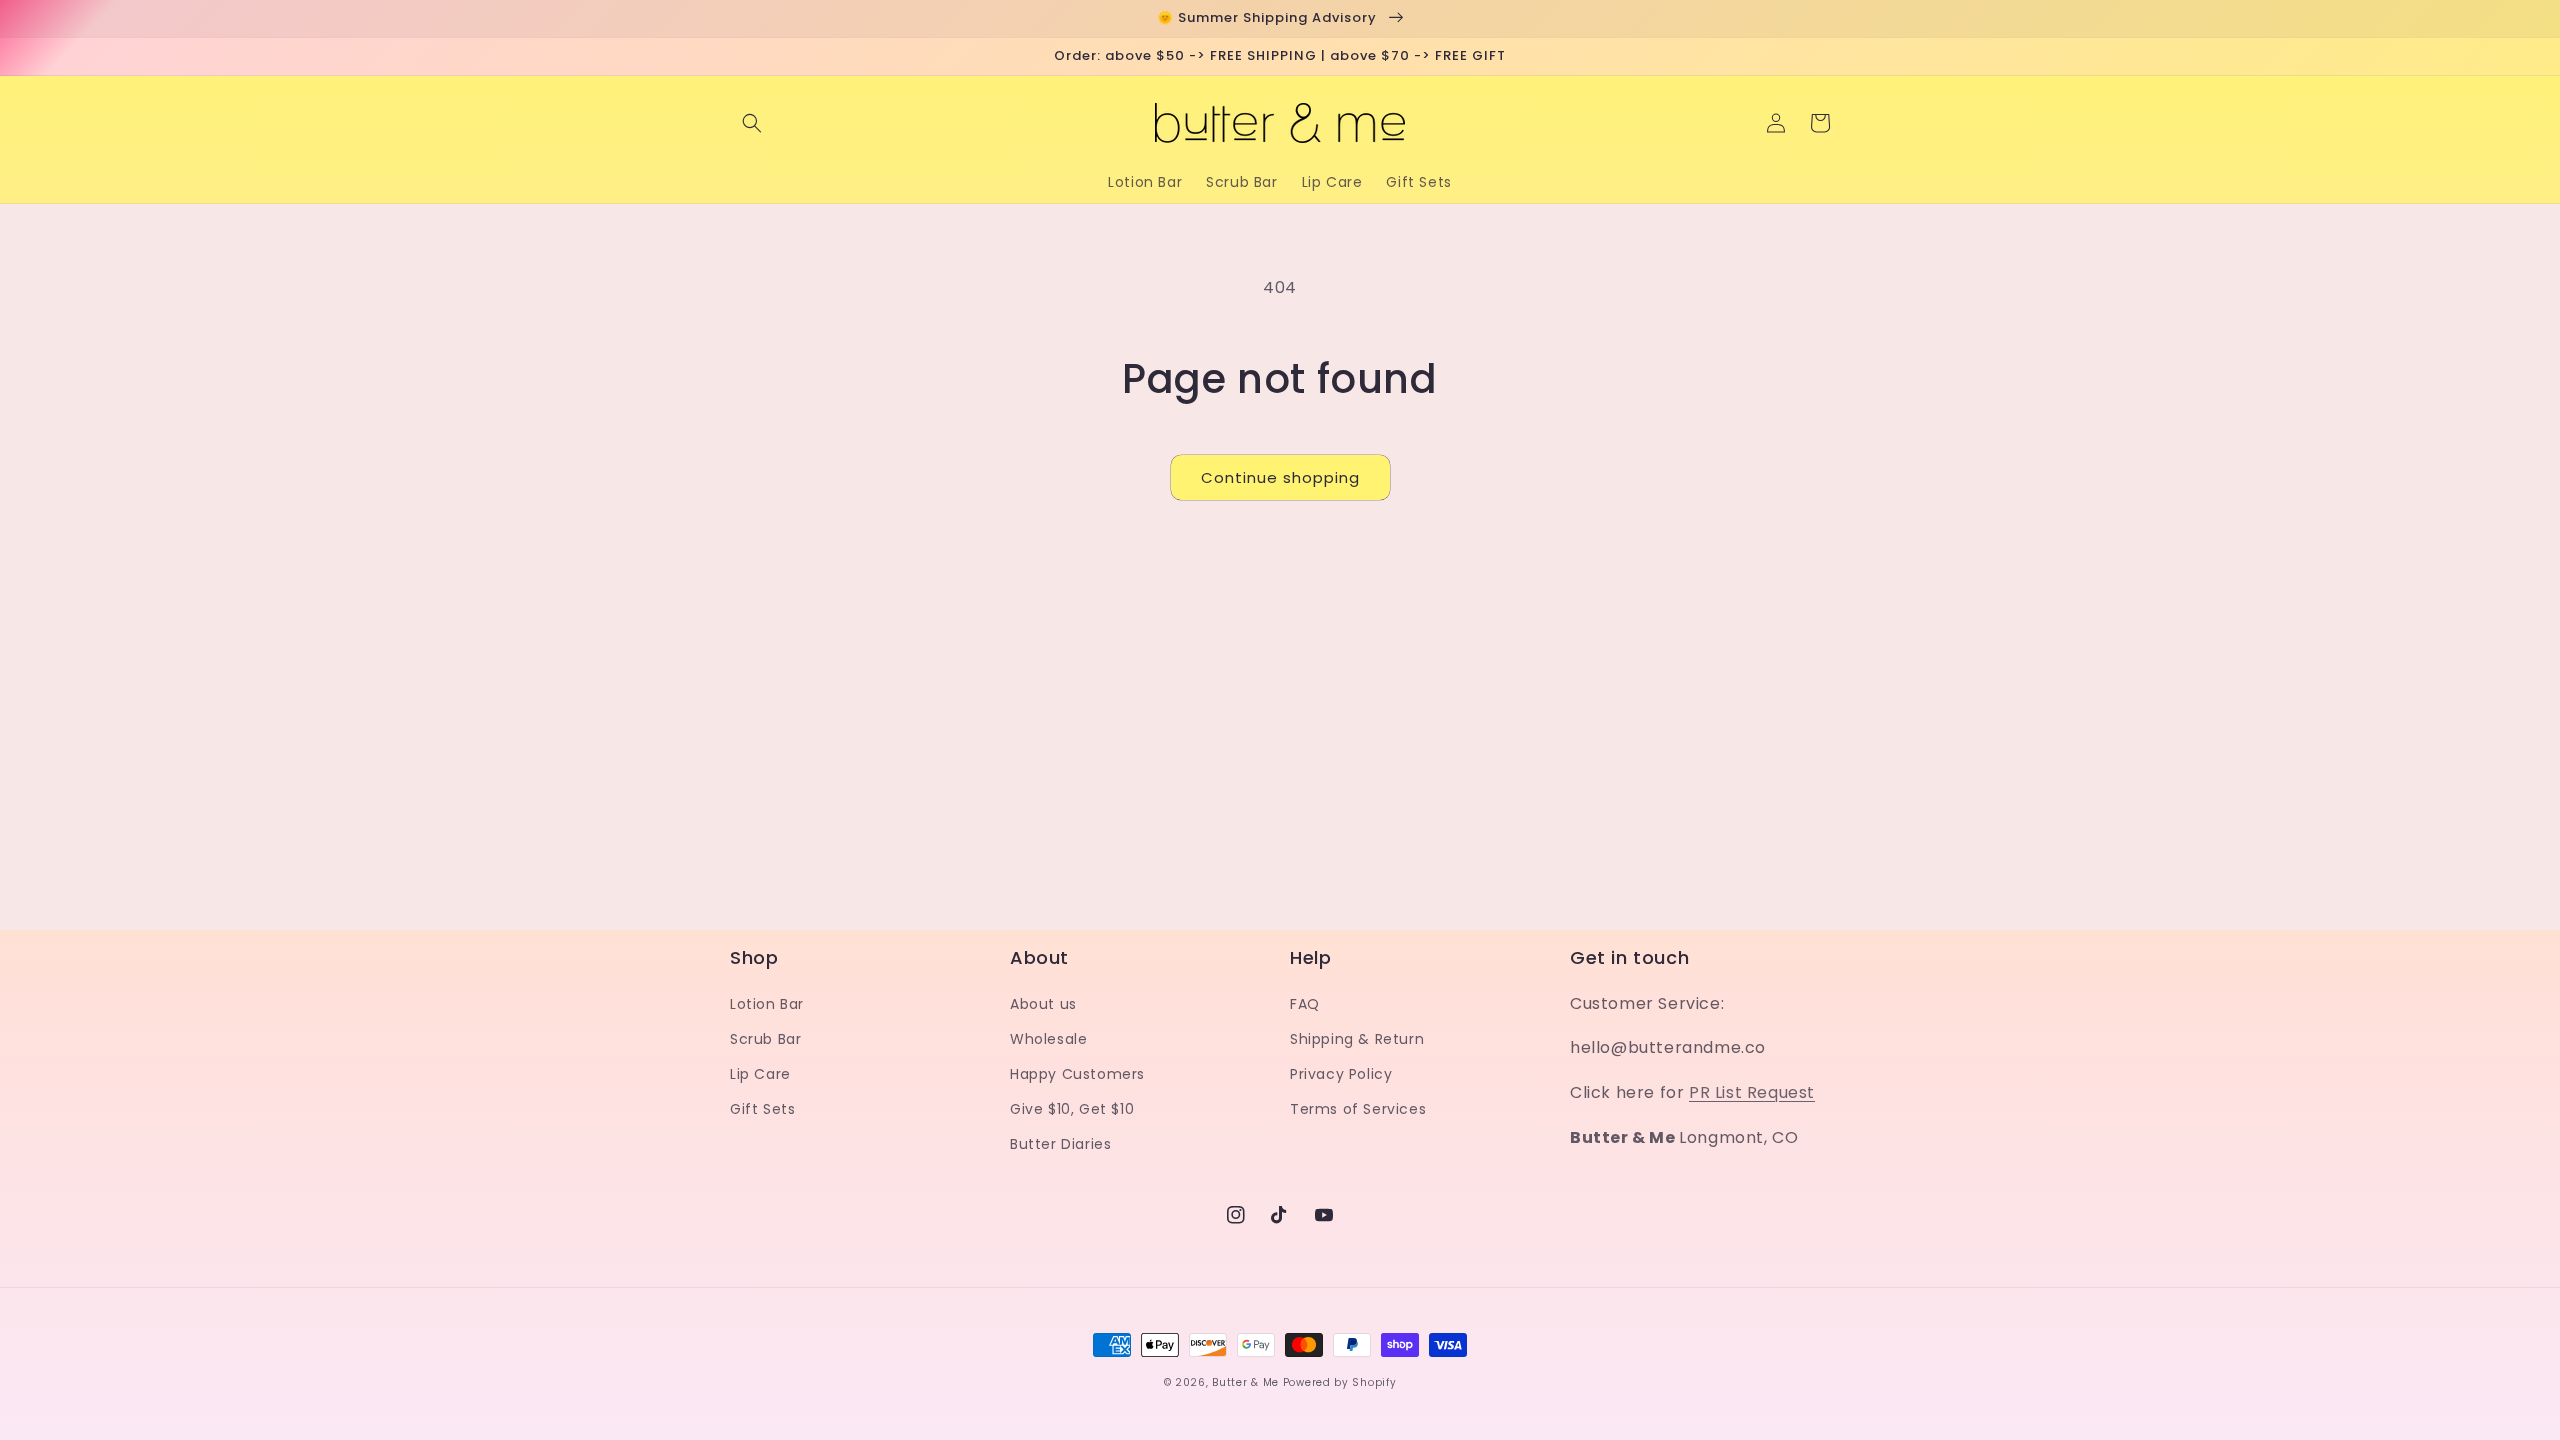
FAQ (1305, 1004)
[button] (752, 123)
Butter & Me (1245, 1382)
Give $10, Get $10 (1072, 1109)
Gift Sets (762, 1109)
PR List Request (1752, 1092)
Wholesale (1048, 1039)
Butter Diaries (1060, 1144)
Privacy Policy (1341, 1074)
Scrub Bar (765, 1039)
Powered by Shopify (1340, 1382)
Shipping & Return (1357, 1039)
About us (1043, 1004)
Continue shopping (1280, 477)
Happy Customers (1077, 1074)
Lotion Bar (767, 1004)
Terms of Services (1358, 1109)
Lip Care (760, 1074)
